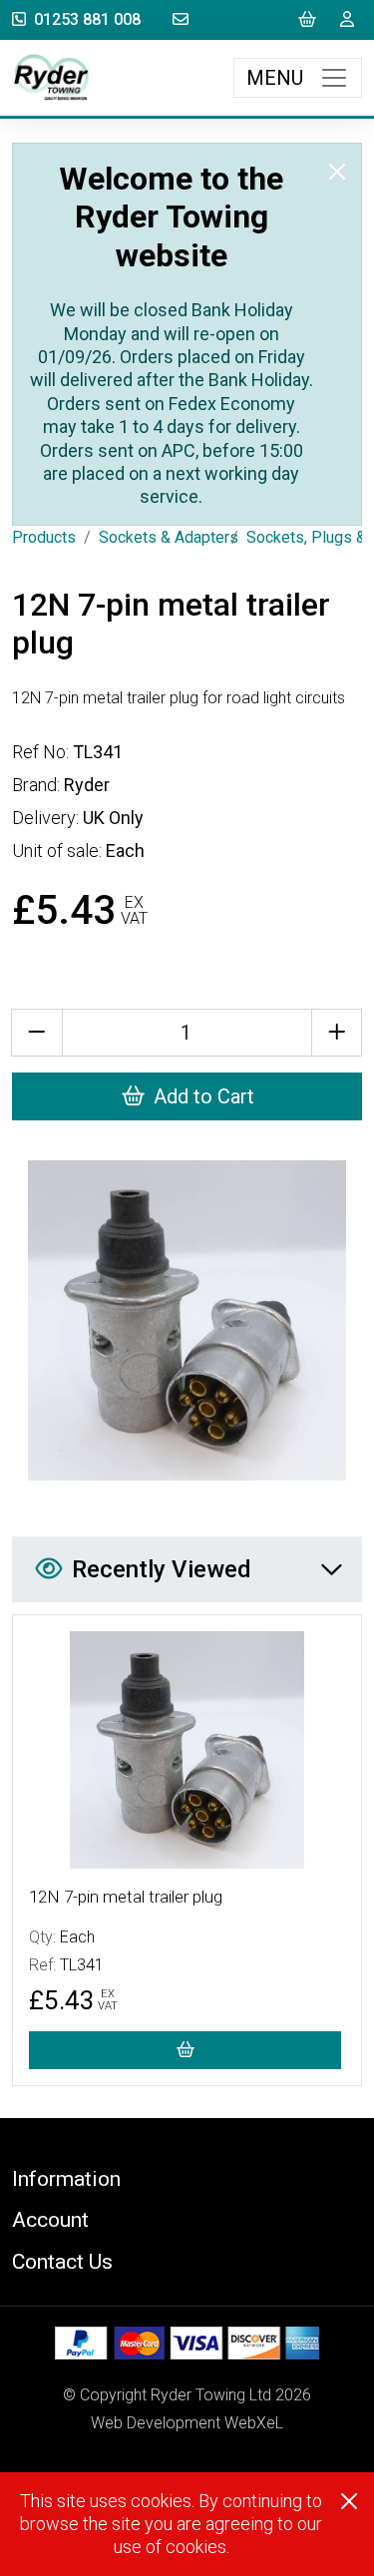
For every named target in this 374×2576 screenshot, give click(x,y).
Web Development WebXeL (187, 2423)
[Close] (337, 172)
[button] (187, 2178)
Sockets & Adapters (169, 537)
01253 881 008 (87, 19)
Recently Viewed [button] (162, 1569)
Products (44, 537)
